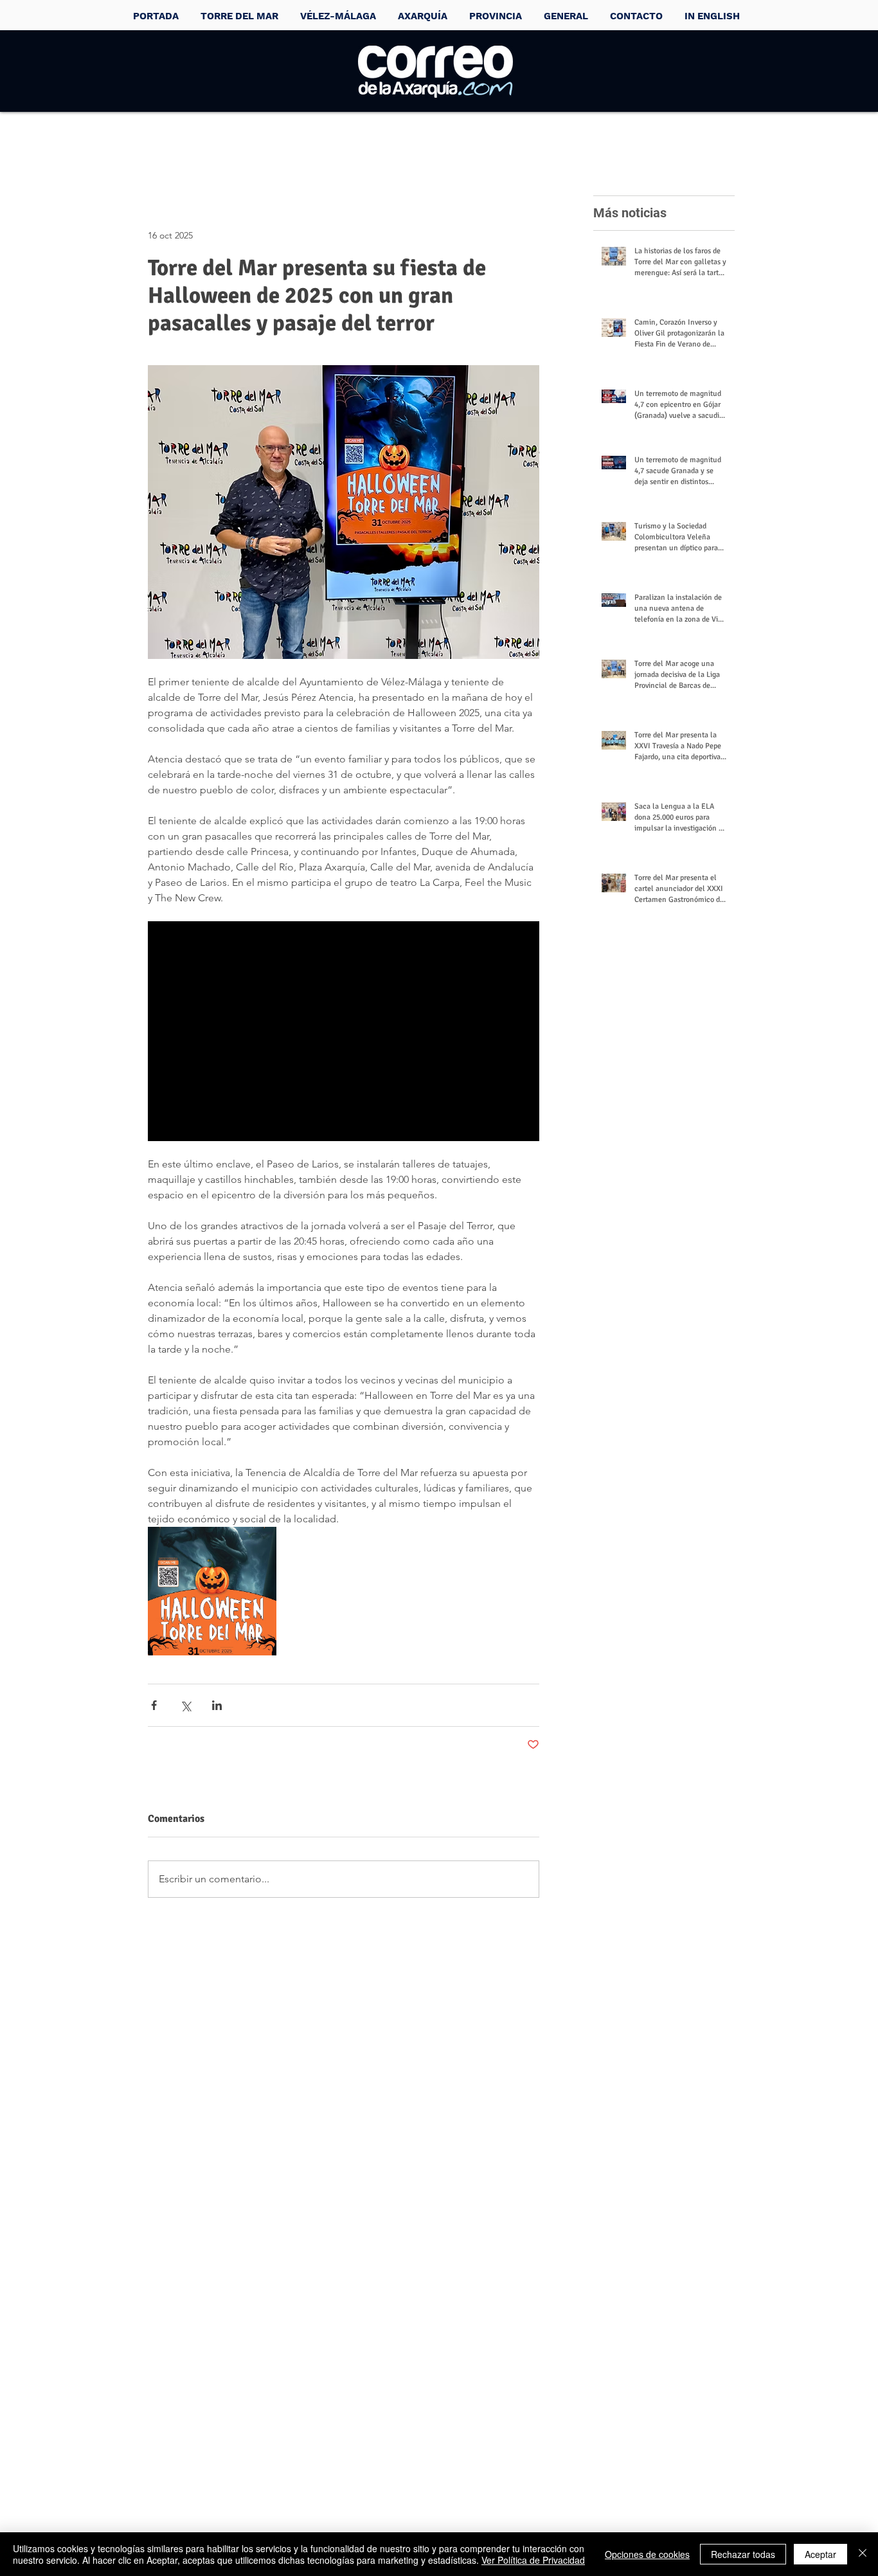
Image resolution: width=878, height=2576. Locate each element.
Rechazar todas (743, 2554)
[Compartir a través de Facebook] (154, 1705)
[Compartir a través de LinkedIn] (217, 1705)
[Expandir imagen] (212, 1591)
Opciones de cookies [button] (647, 2554)
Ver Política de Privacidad (533, 2560)
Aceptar (820, 2554)
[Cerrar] (863, 2554)
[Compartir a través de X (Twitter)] (185, 1705)
